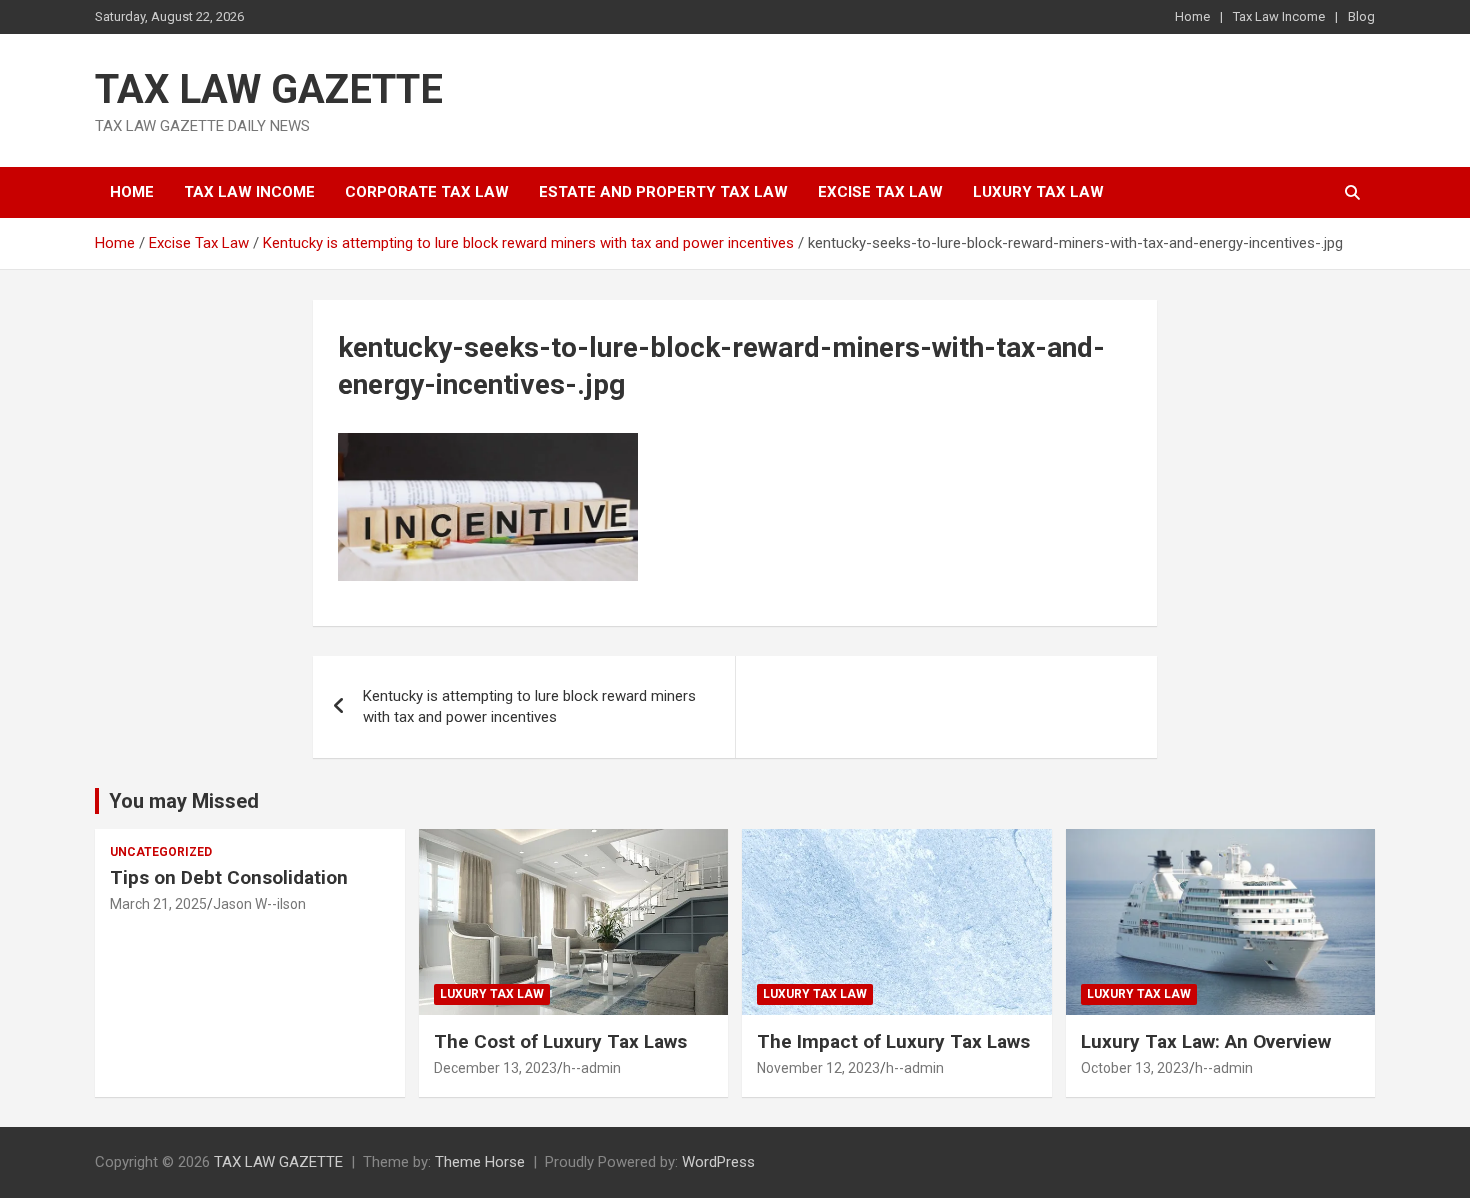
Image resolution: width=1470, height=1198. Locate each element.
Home (1192, 16)
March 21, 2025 (158, 904)
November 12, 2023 (818, 1068)
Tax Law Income (1279, 16)
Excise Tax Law (880, 192)
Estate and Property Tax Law (663, 192)
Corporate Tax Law (427, 192)
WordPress (718, 1162)
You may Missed (184, 801)
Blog (1361, 16)
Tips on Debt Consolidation (231, 877)
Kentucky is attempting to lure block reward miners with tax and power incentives (529, 706)
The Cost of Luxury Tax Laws (560, 1041)
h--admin (592, 1068)
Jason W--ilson (259, 904)
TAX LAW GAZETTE (269, 89)
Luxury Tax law (1038, 192)
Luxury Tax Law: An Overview (1206, 1041)
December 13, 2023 (495, 1068)
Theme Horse (480, 1162)
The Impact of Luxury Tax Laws (893, 1041)
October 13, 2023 (1135, 1068)
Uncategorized (161, 852)
